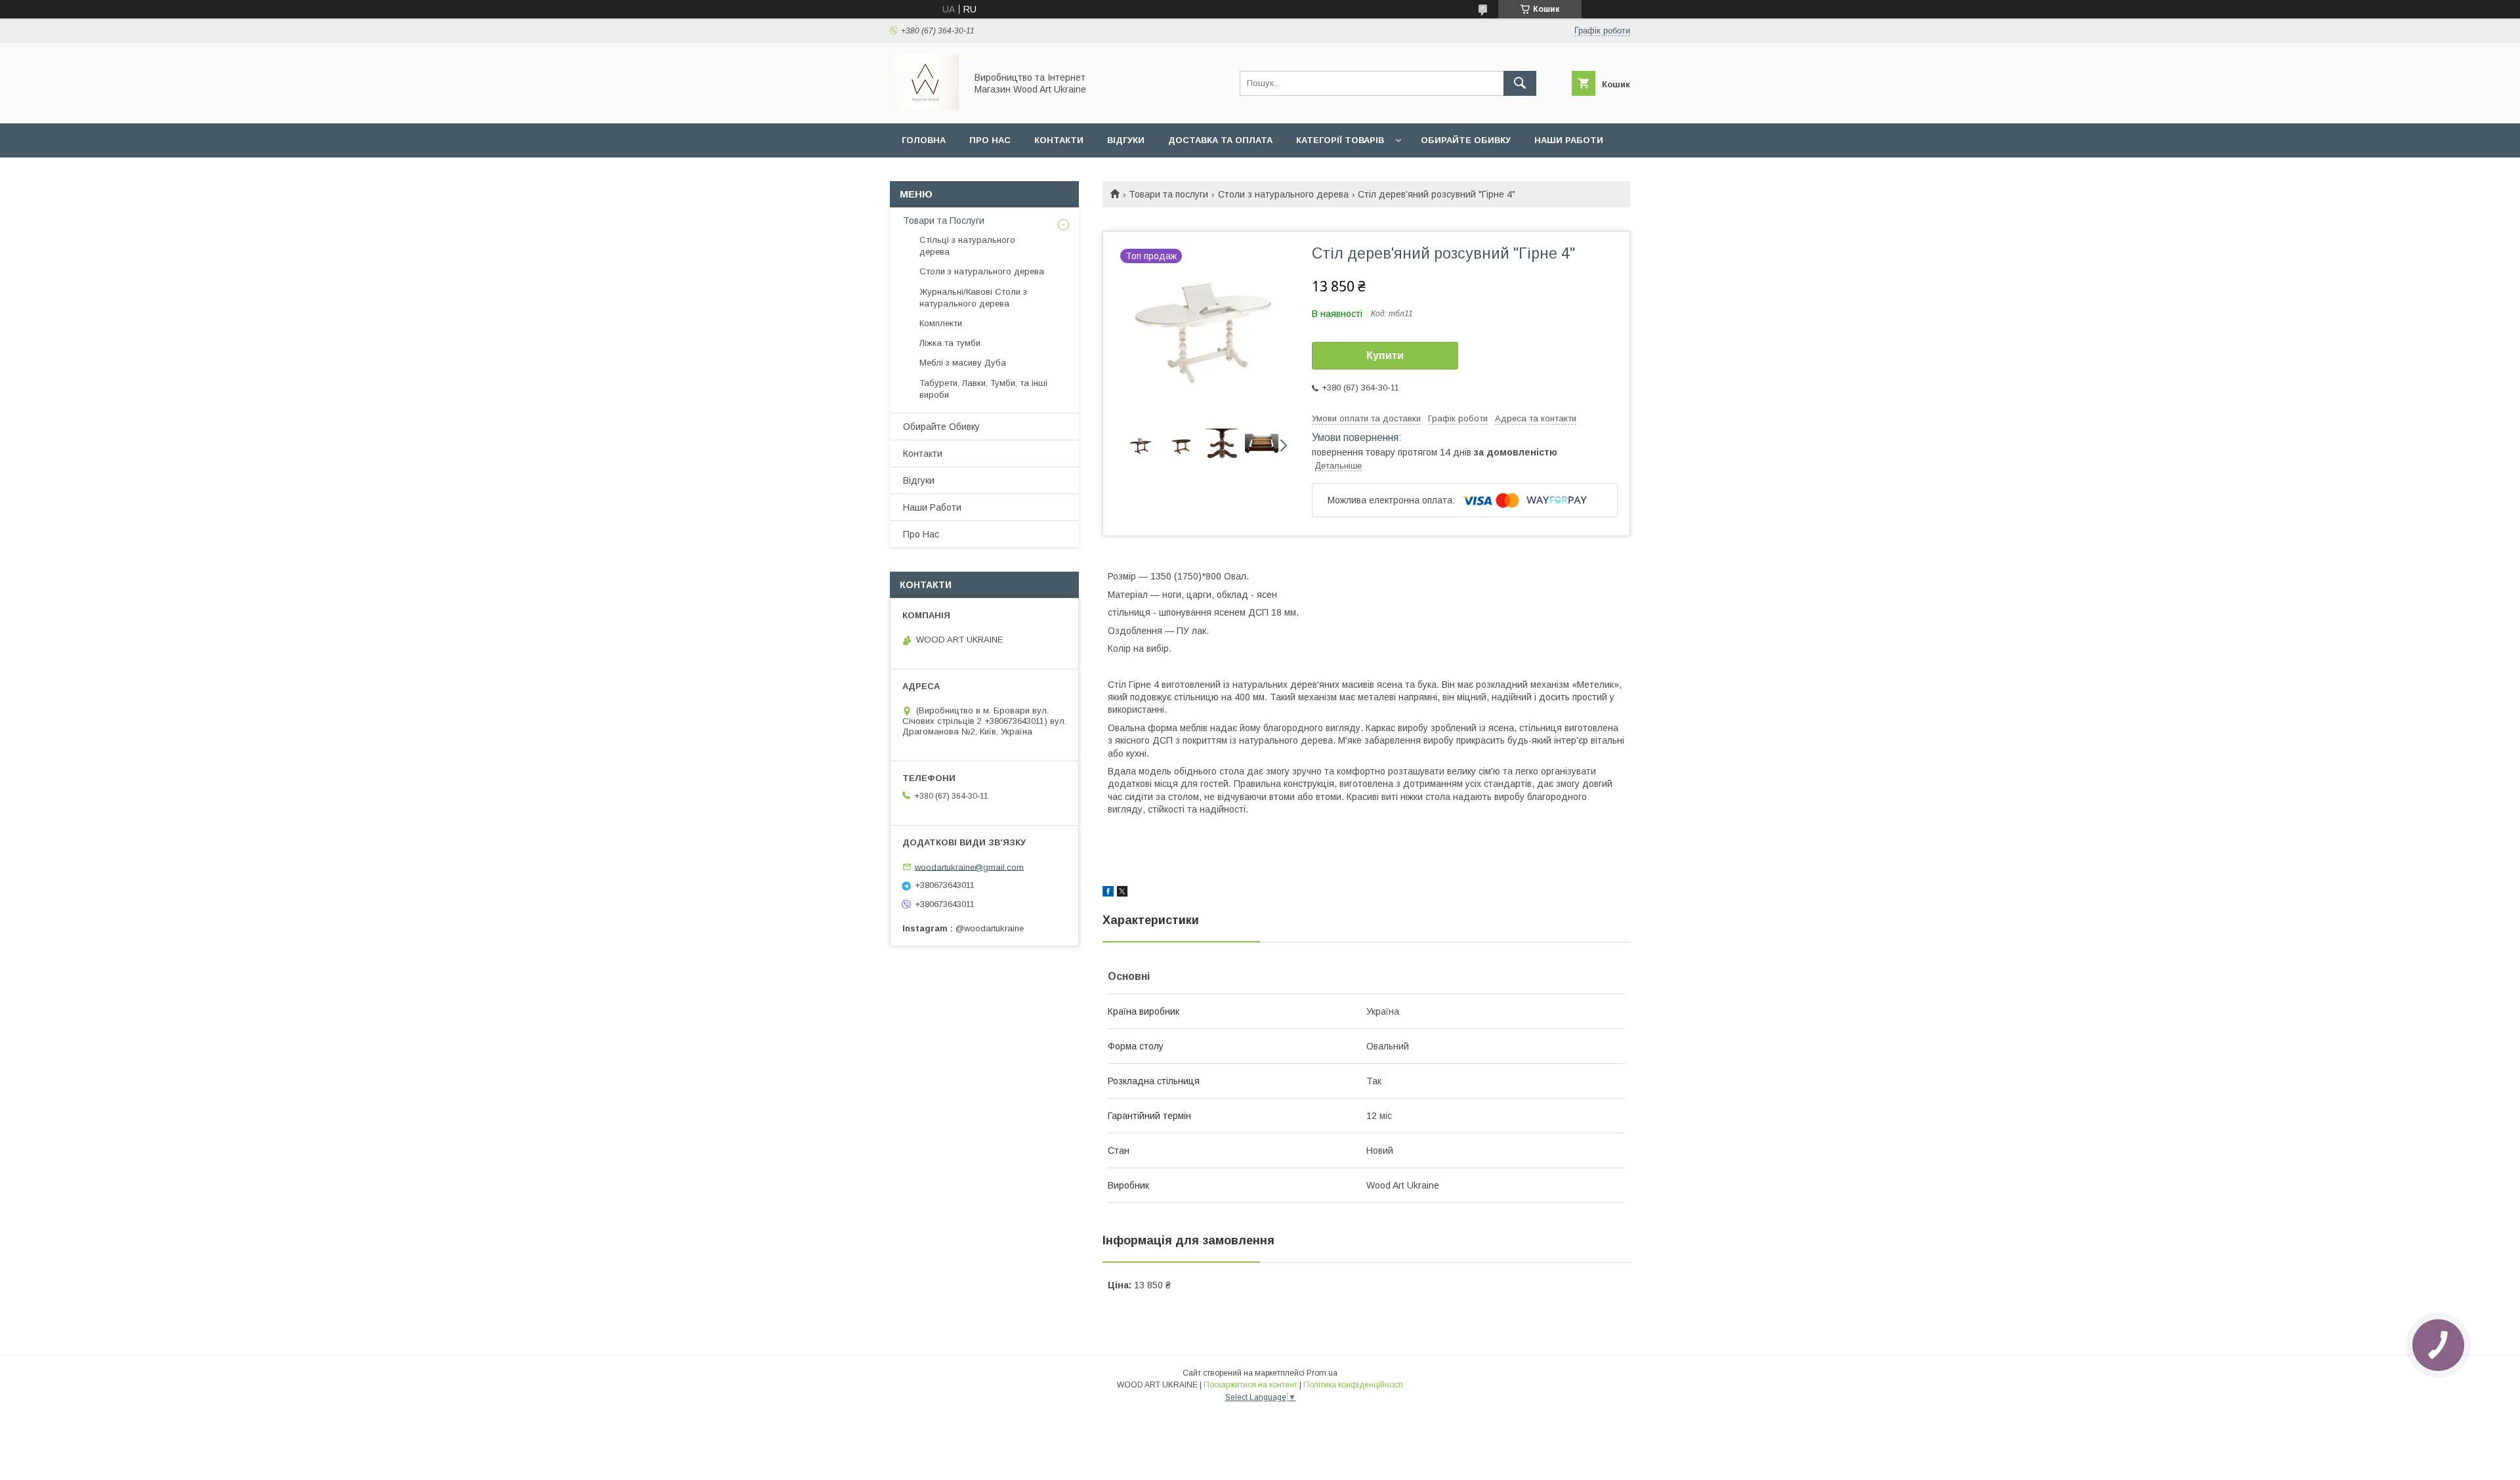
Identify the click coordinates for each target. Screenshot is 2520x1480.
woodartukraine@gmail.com (969, 867)
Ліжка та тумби (950, 343)
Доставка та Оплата (1220, 140)
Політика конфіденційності (1353, 1385)
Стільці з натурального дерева (967, 246)
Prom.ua (1322, 1373)
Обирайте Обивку (1466, 140)
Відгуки (1126, 140)
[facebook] (1108, 893)
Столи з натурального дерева (1283, 194)
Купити (1385, 355)
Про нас (990, 140)
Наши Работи (1569, 140)
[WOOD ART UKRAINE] (924, 106)
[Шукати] (1520, 83)
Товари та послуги (1168, 194)
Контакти (1059, 140)
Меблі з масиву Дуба (963, 363)
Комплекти (941, 323)
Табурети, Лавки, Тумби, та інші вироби (983, 389)
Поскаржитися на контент (1250, 1385)
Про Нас (921, 534)
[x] (1122, 893)
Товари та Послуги (944, 221)
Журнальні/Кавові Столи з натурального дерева (973, 298)
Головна (924, 140)
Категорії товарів (1340, 140)
